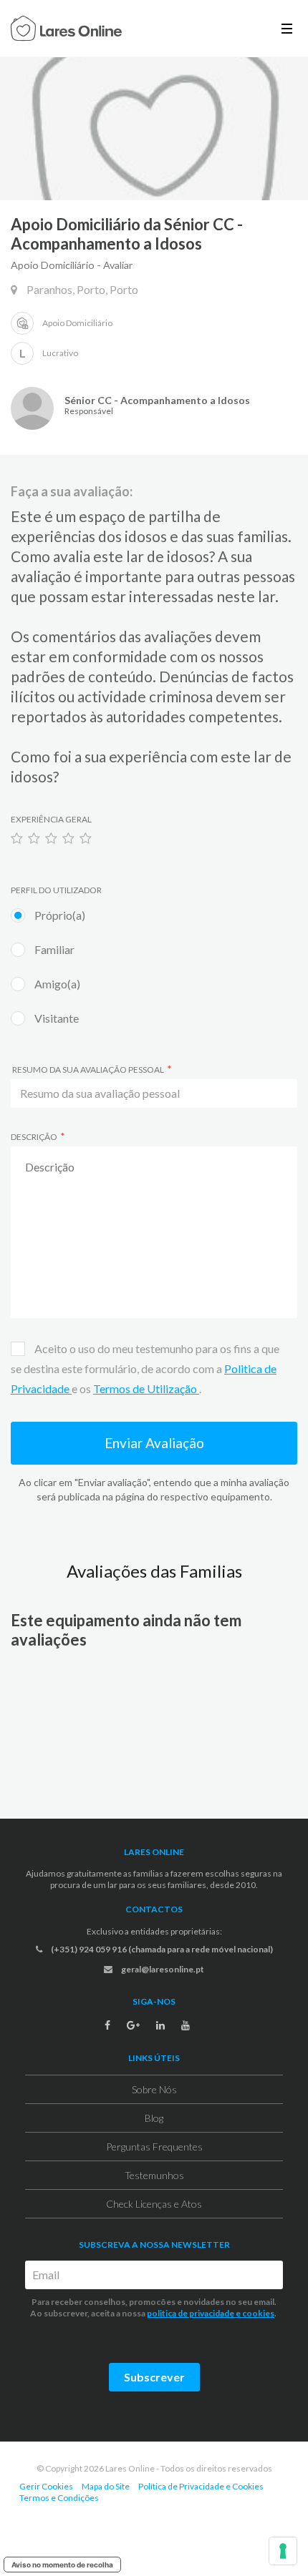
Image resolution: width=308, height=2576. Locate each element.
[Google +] (133, 2025)
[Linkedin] (160, 2025)
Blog (154, 2118)
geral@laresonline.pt (162, 1969)
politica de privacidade (191, 2313)
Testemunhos (154, 2175)
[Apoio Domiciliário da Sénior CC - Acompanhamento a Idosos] (154, 129)
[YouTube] (186, 2025)
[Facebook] (107, 2025)
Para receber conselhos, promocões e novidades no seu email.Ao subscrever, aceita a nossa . (154, 2307)
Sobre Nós (154, 2089)
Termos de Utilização (146, 1388)
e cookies (254, 2313)
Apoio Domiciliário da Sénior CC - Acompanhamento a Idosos (127, 234)
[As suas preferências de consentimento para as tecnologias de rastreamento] (283, 2551)
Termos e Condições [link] (59, 2498)
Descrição (34, 1137)
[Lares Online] (66, 30)
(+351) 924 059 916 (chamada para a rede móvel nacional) (161, 1949)
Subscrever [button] (154, 2377)
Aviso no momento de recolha (62, 2565)
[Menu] (287, 28)
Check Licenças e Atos (154, 2204)
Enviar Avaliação (154, 1443)
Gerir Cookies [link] (46, 2486)
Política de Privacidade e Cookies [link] (201, 2486)
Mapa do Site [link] (106, 2486)
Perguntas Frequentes (154, 2147)
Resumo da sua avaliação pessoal (87, 1070)
